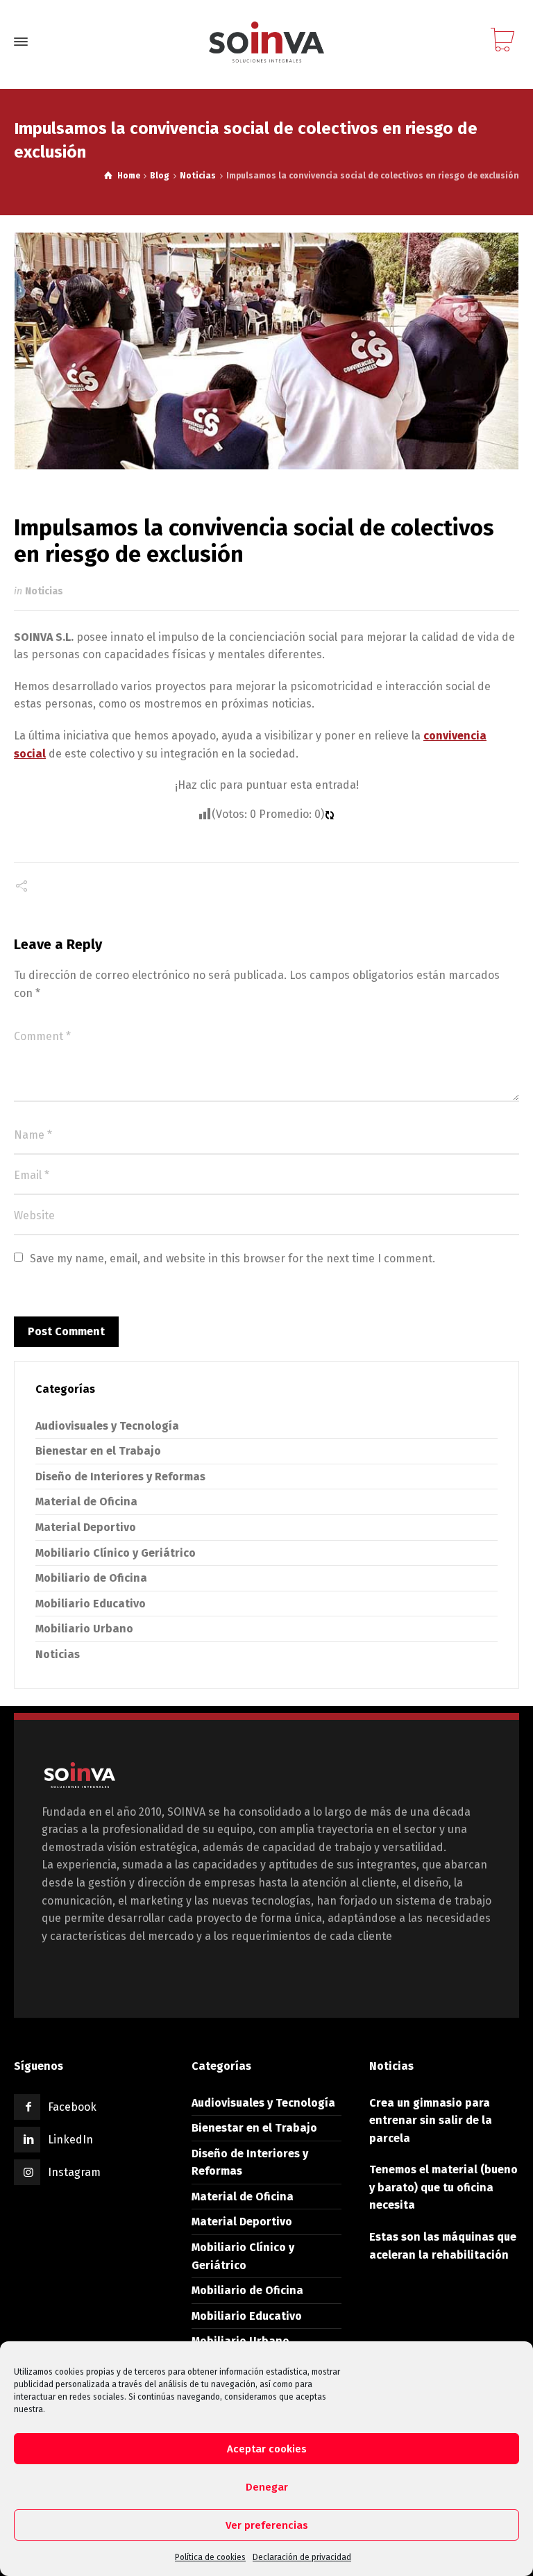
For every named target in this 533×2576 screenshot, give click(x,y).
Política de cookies (210, 2557)
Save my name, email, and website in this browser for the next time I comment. (232, 1258)
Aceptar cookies (267, 2449)
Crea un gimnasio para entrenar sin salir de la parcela (431, 2121)
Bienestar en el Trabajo (98, 1451)
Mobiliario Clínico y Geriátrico (116, 1553)
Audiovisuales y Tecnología (107, 1426)
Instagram (74, 2172)
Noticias (44, 591)
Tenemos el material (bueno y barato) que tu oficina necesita (443, 2187)
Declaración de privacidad (302, 2557)
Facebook (72, 2107)
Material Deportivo (86, 1527)
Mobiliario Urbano (84, 1629)
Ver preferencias (267, 2525)
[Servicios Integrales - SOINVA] (266, 42)
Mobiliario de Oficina (91, 1578)
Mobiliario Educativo (91, 1604)
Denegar (267, 2487)
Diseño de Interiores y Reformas (120, 1477)
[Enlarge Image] (267, 351)
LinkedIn (70, 2140)
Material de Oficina (86, 1502)
